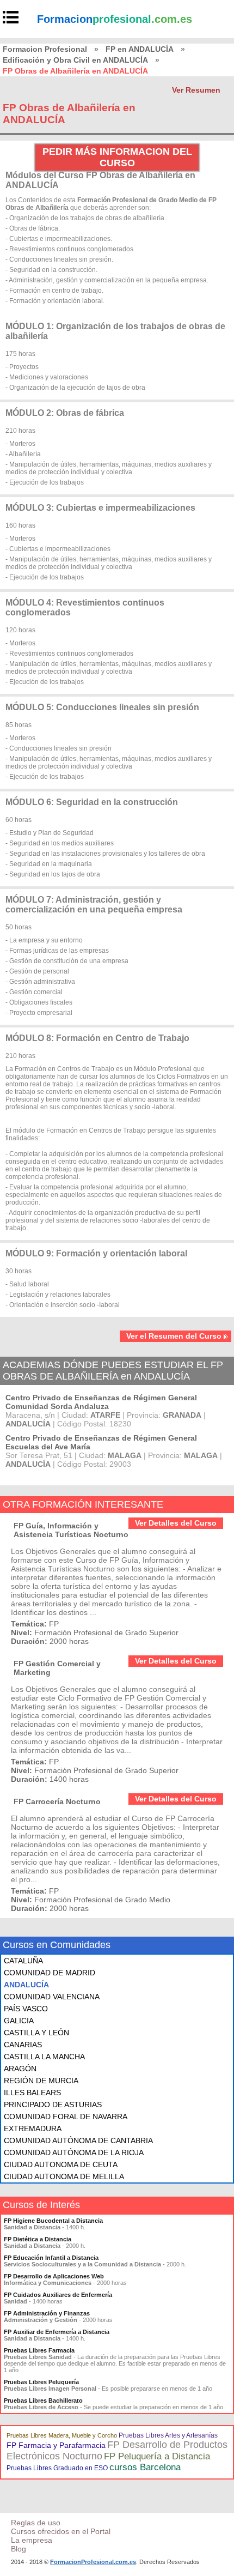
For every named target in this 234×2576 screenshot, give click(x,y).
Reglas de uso (36, 2523)
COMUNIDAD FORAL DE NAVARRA (66, 2117)
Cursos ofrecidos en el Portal (61, 2531)
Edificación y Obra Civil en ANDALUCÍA (75, 60)
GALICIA (19, 2021)
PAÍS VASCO (26, 2009)
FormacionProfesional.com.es (93, 2562)
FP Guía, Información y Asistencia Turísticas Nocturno (71, 1530)
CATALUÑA (23, 1961)
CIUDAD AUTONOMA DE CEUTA (61, 2164)
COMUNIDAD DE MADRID (50, 1973)
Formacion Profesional (45, 49)
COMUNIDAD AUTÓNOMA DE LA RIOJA (74, 2152)
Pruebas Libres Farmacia (39, 2350)
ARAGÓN (20, 2069)
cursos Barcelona (145, 2467)
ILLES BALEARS (32, 2093)
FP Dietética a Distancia (38, 2239)
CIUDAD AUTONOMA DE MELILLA (64, 2176)
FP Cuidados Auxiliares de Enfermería (58, 2295)
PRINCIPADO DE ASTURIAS (53, 2105)
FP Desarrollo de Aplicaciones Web (54, 2276)
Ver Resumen (196, 90)
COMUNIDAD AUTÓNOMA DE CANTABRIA (78, 2140)
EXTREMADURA (33, 2128)
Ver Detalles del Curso (176, 1523)
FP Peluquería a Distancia (157, 2456)
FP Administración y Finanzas (47, 2313)
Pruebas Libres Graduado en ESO (57, 2468)
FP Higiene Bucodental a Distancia (53, 2221)
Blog (19, 2549)
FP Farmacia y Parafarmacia (56, 2445)
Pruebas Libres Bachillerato (43, 2400)
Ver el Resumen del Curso (174, 1336)
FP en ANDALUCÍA (140, 49)
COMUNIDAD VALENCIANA (52, 1997)
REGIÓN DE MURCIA (41, 2081)
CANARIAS (23, 2045)
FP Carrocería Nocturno (57, 1801)
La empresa (32, 2540)
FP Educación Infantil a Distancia (51, 2258)
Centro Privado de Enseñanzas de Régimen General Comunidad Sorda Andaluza (101, 1402)
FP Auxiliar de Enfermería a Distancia (57, 2332)
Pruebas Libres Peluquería (41, 2382)
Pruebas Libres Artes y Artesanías (168, 2435)
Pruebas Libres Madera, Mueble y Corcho (62, 2435)
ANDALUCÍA (26, 1985)
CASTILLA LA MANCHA (44, 2057)
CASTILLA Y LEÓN (36, 2033)
